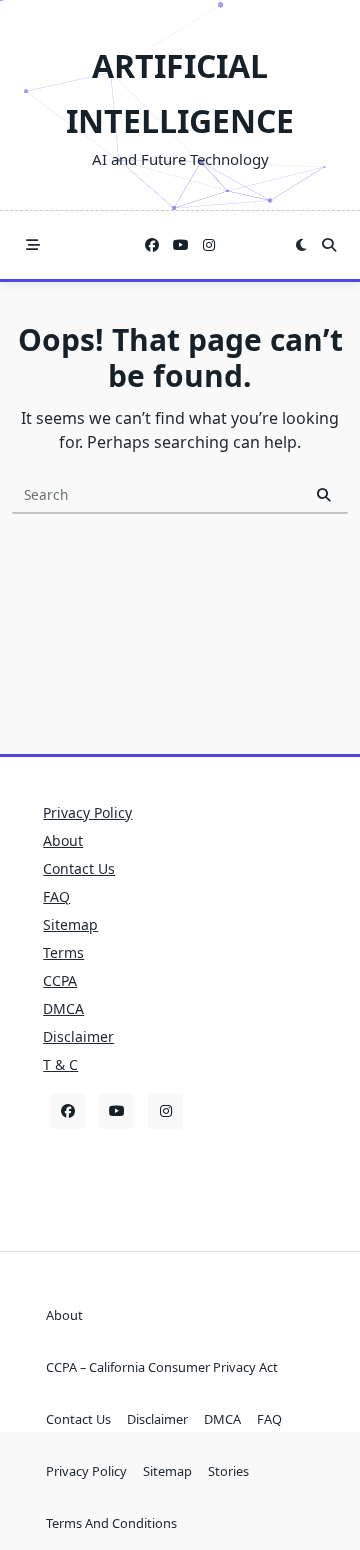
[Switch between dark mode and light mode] (301, 245)
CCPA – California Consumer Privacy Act (162, 1367)
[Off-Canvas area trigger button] (33, 245)
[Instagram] (209, 245)
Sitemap (70, 924)
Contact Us (79, 868)
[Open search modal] (329, 245)
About (63, 840)
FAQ (56, 896)
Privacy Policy (87, 812)
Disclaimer (78, 1036)
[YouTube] (181, 245)
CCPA (60, 980)
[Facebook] (152, 245)
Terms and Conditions (111, 1523)
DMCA (63, 1008)
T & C (60, 1064)
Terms (63, 952)
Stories (228, 1471)
